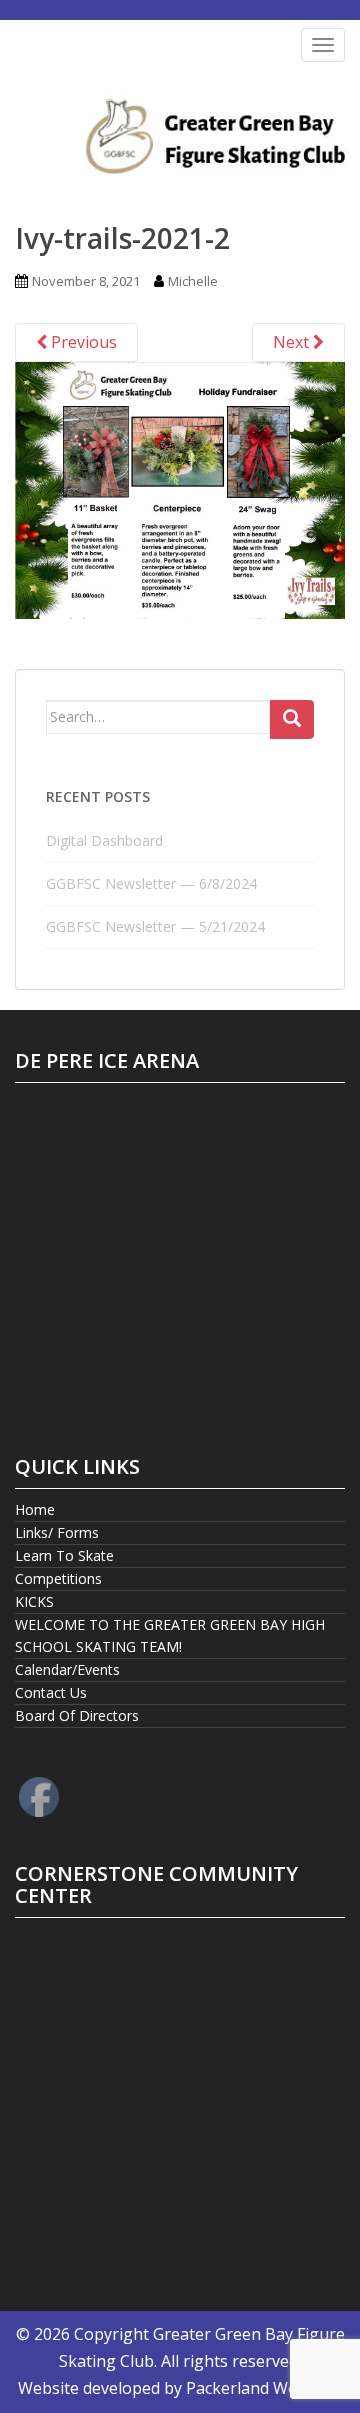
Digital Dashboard (104, 840)
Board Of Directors (77, 1715)
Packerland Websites (264, 2388)
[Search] (292, 720)
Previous (82, 342)
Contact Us (51, 1692)
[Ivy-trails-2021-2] (180, 488)
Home (35, 1509)
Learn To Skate (64, 1555)
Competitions (58, 1578)
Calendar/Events (67, 1669)
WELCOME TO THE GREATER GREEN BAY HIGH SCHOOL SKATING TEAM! (170, 1635)
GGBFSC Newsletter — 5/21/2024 (155, 926)
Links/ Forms (57, 1532)
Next (293, 342)
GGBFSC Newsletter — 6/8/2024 (151, 883)
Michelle (193, 281)
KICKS (34, 1601)
